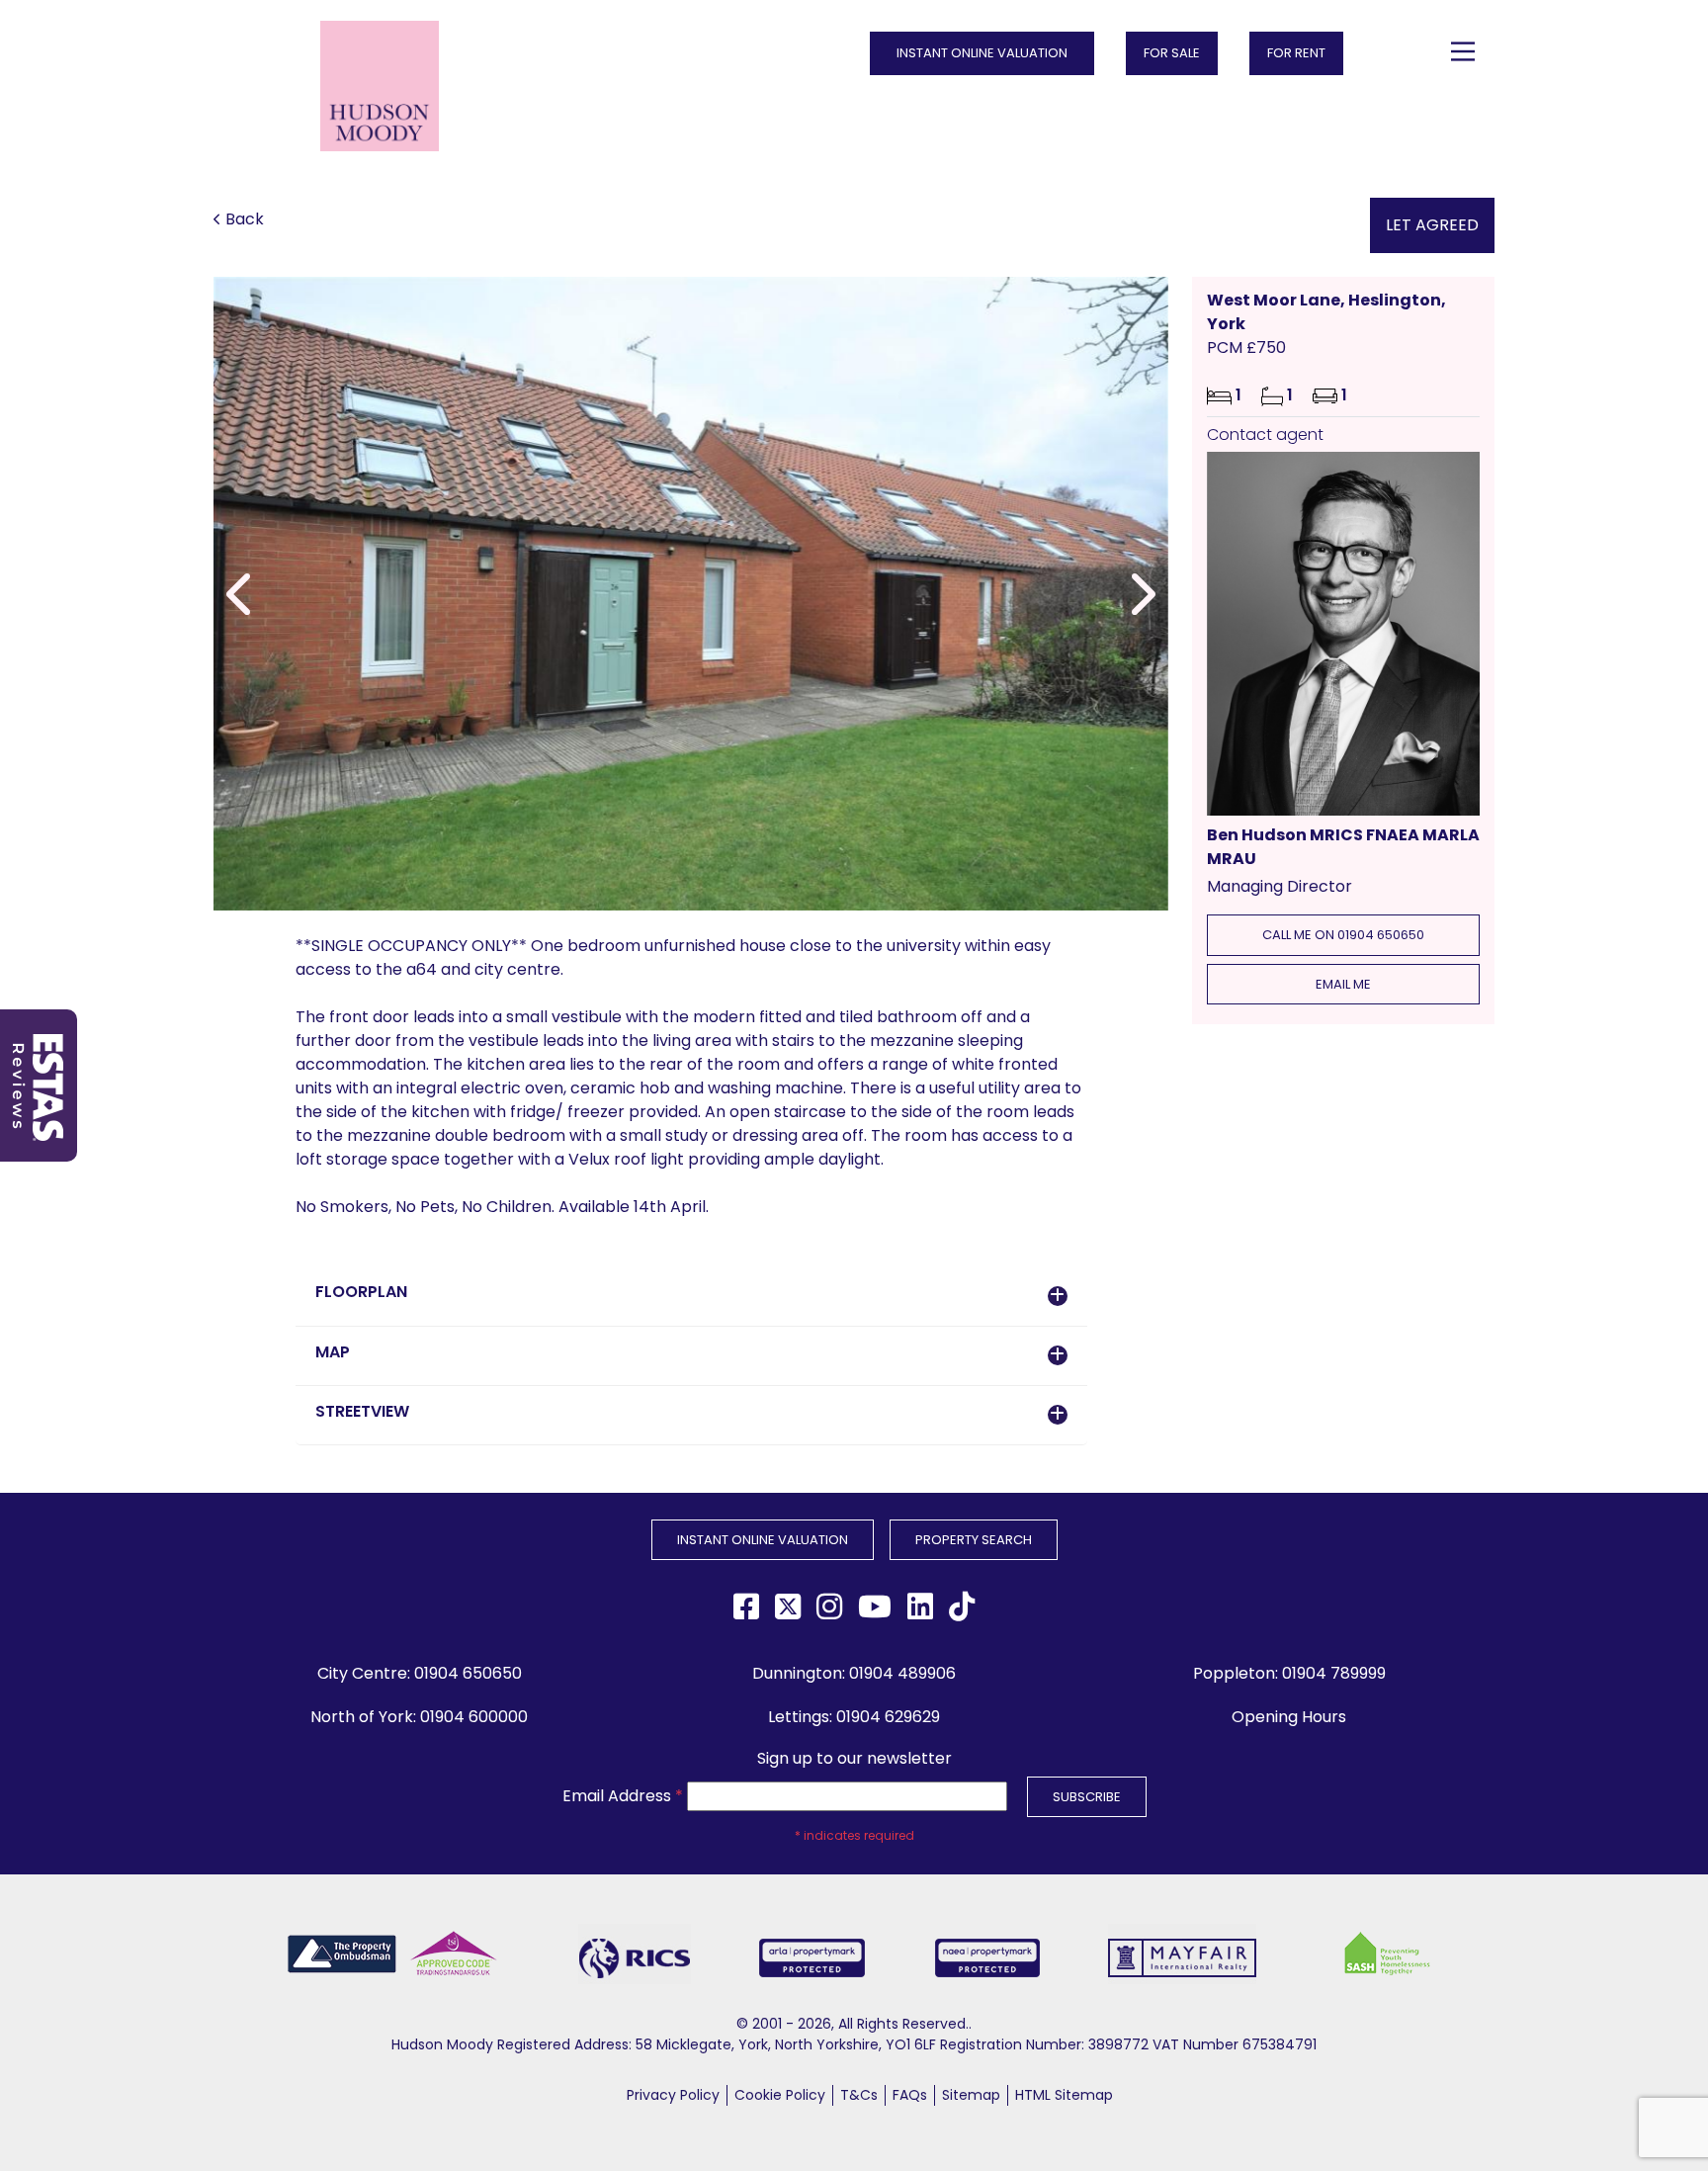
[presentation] (241, 594)
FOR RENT (1296, 53)
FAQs (910, 2095)
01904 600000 (474, 1717)
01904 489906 (902, 1673)
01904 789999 (1334, 1673)
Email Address (623, 1796)
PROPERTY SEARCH (974, 1540)
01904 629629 (888, 1717)
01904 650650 (468, 1673)
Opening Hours (1289, 1717)
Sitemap (971, 2095)
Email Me (1343, 984)
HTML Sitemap (1064, 2095)
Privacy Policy (673, 2095)
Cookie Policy (780, 2095)
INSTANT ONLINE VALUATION (982, 53)
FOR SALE (1172, 53)
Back (245, 219)
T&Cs (859, 2095)
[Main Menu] (1463, 51)
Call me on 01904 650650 (1343, 935)
